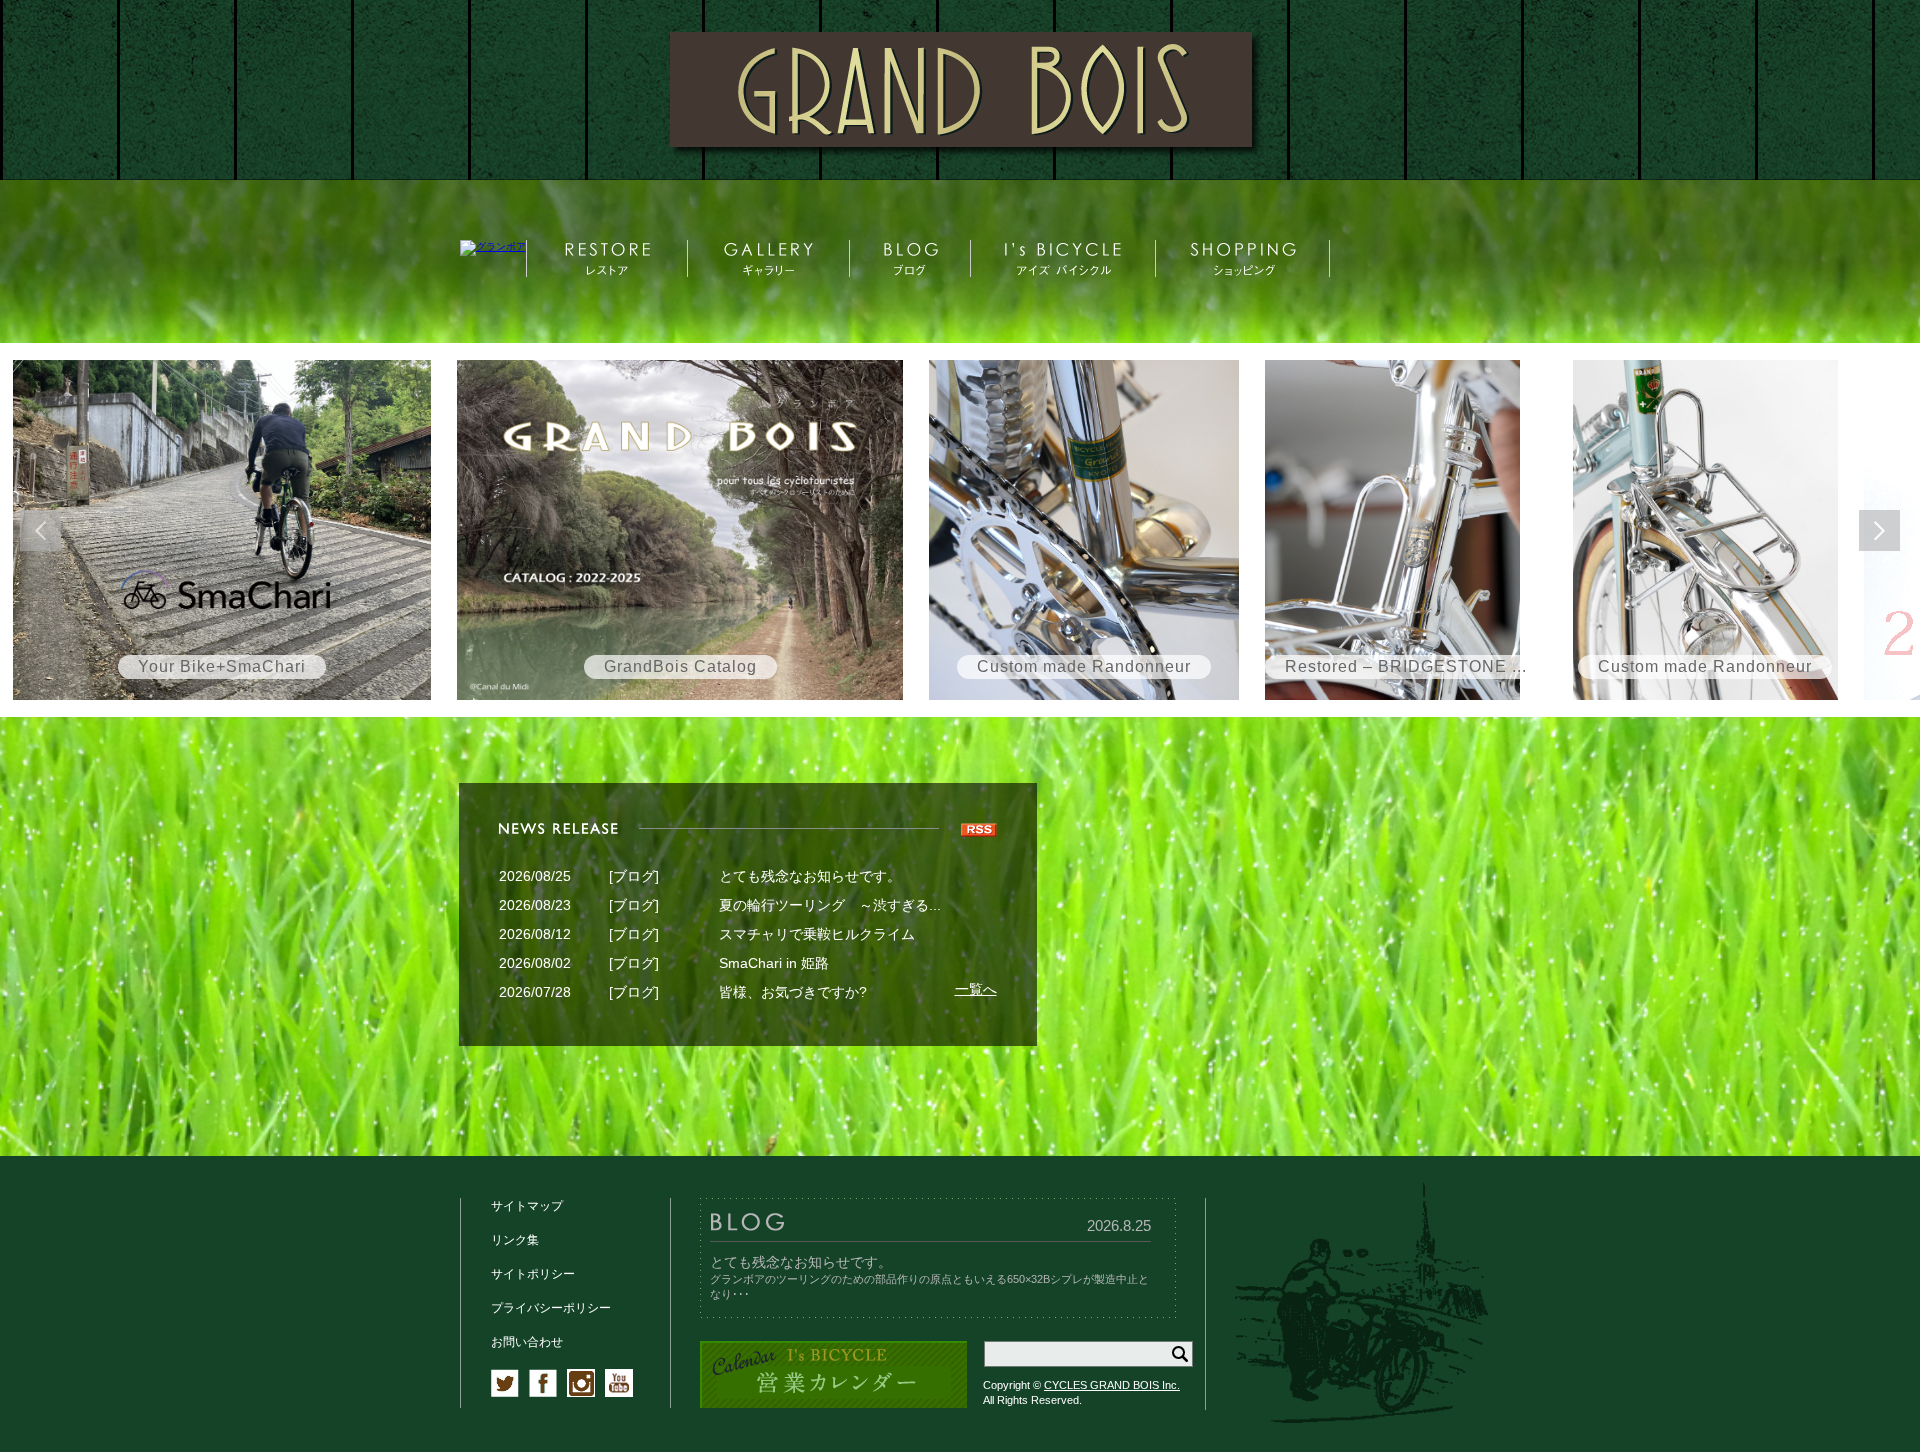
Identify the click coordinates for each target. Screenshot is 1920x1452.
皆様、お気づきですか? (793, 992)
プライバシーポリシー (551, 1308)
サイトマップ (527, 1206)
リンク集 (515, 1240)
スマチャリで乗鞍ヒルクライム (817, 934)
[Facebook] (543, 1393)
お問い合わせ (527, 1342)
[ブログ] (634, 876)
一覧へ (976, 989)
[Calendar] (833, 1404)
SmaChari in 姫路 (774, 963)
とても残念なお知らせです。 (810, 876)
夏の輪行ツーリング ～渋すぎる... (830, 905)
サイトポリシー (533, 1274)
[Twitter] (505, 1393)
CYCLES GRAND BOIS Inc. (1112, 1385)
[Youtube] (619, 1393)
